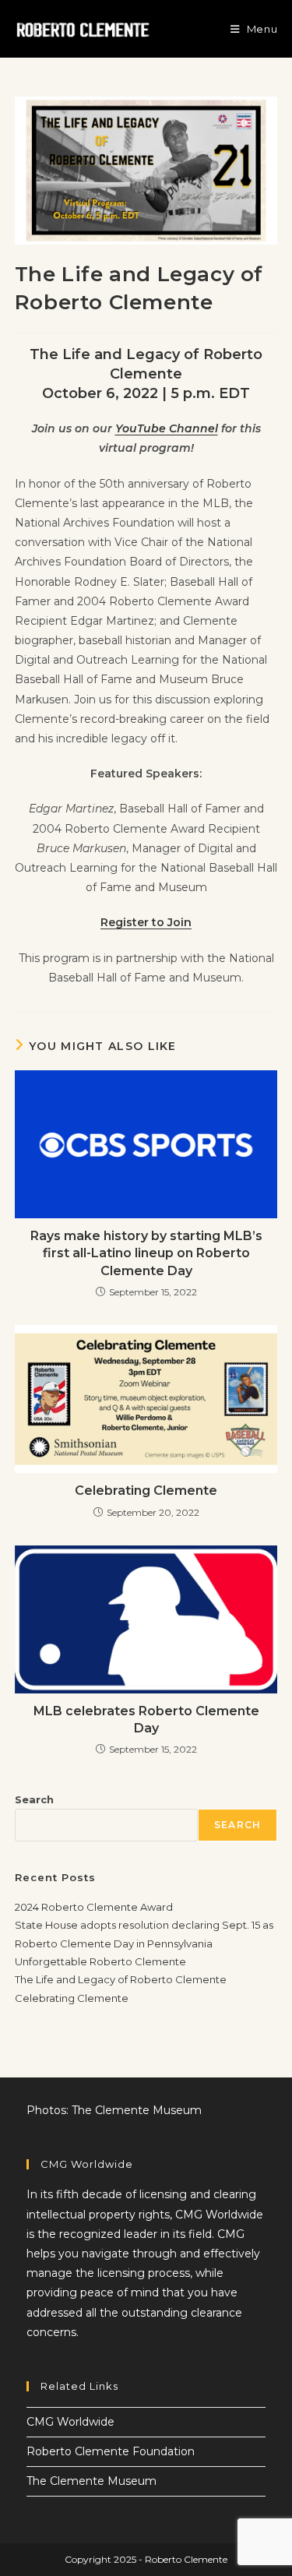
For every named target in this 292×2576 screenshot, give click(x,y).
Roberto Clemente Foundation (111, 2451)
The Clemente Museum (91, 2481)
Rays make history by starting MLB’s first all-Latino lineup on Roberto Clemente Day (146, 1253)
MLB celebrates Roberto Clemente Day (146, 1720)
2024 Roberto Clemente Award (94, 1907)
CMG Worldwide (70, 2422)
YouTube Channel (167, 428)
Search (34, 1799)
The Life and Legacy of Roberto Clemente (121, 1979)
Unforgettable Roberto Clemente (100, 1961)
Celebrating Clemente (146, 1491)
